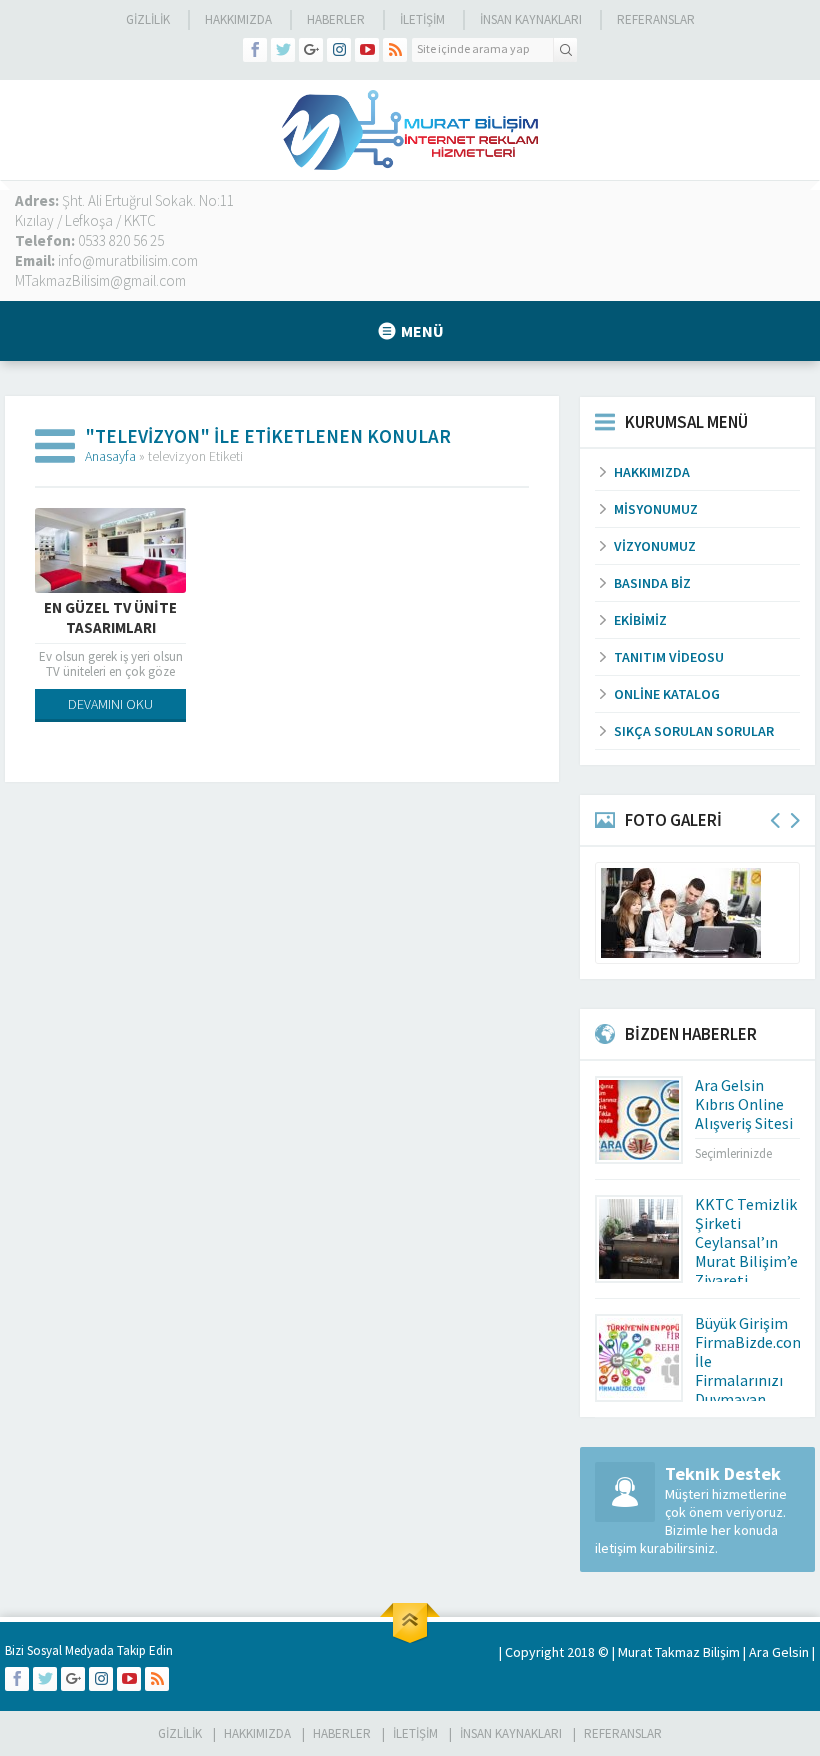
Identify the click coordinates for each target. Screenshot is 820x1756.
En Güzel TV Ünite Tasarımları (110, 617)
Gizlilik (148, 19)
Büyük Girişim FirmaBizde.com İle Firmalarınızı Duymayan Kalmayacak (750, 1370)
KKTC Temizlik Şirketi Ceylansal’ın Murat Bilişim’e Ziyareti (746, 1242)
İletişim (422, 19)
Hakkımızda (238, 19)
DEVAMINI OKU (110, 704)
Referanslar (656, 19)
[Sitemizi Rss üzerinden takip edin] (395, 50)
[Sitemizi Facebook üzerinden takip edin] (255, 50)
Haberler (336, 19)
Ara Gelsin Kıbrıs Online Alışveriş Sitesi (744, 1104)
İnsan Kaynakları (531, 19)
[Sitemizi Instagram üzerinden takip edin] (339, 50)
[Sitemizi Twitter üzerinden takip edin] (283, 50)
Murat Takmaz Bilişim (679, 1652)
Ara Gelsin (779, 1652)
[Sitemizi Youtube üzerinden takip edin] (367, 50)
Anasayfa (110, 456)
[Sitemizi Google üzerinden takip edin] (311, 50)
